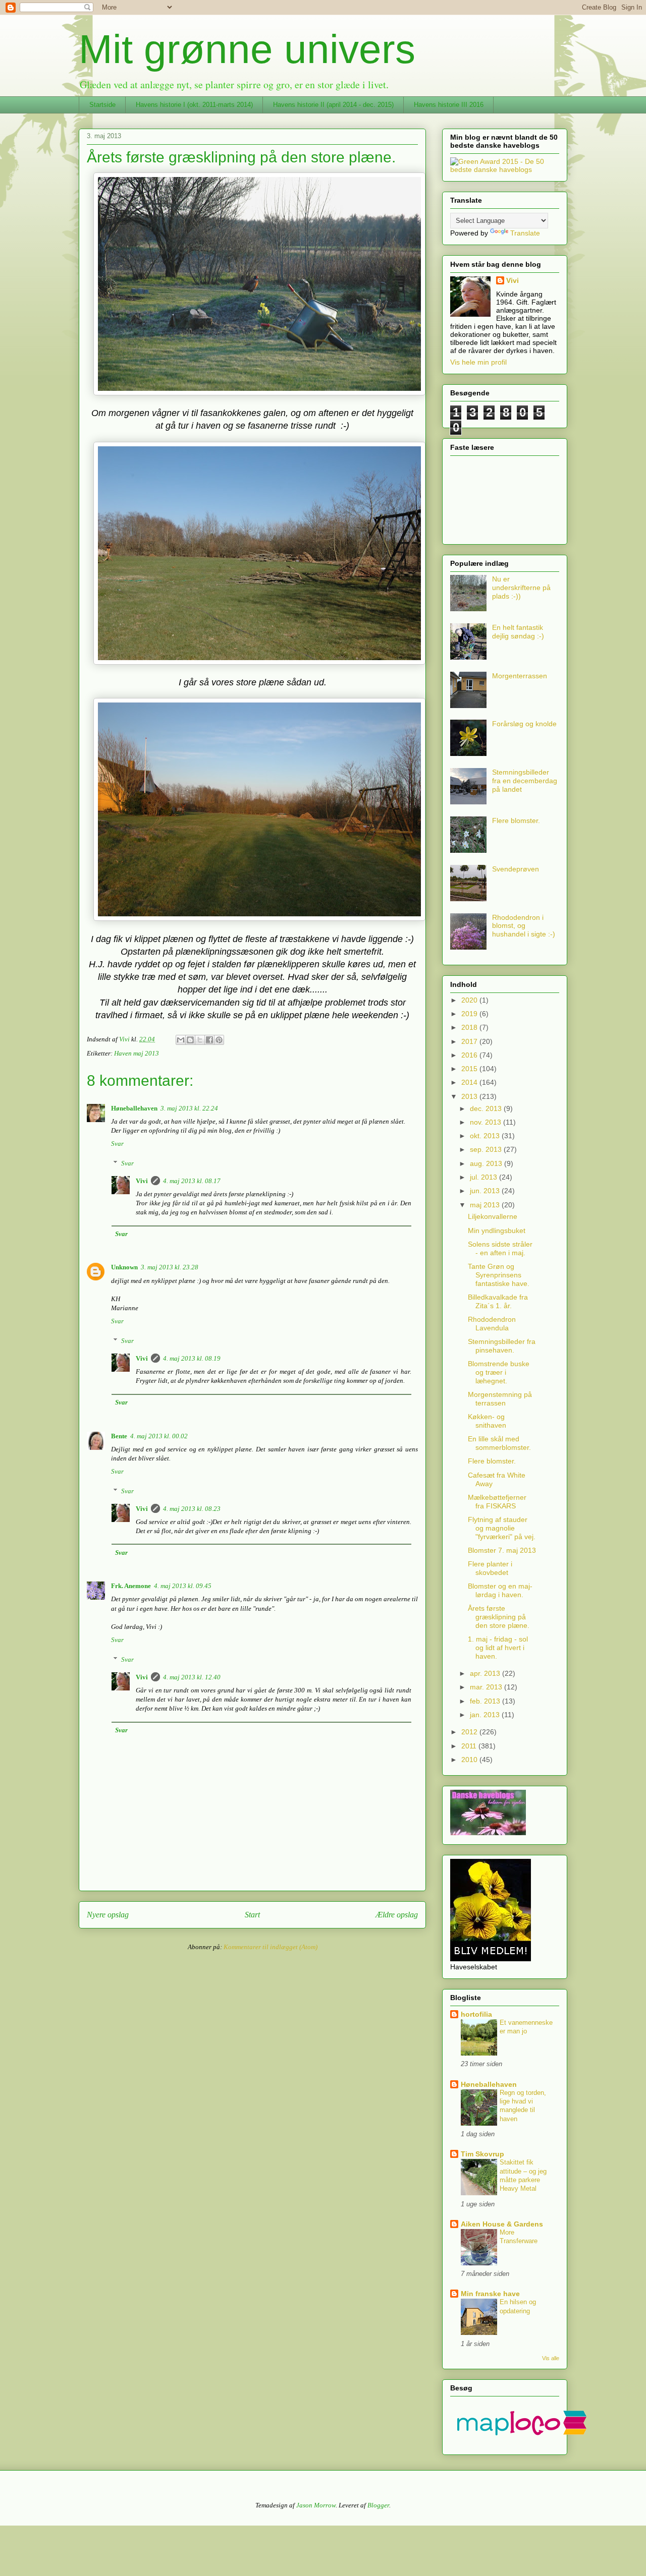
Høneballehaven (134, 1108)
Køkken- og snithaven (487, 1421)
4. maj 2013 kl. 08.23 (192, 1509)
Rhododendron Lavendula (492, 1324)
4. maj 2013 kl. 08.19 (192, 1358)
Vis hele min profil (478, 362)
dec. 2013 (487, 1108)
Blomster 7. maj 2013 (502, 1550)
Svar (117, 1144)
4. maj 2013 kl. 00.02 (159, 1436)
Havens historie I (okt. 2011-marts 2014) (194, 105)
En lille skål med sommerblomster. (499, 1443)
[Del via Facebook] (209, 1040)
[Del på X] (200, 1040)
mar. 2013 (487, 1687)
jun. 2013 (486, 1191)
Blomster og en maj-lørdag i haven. (500, 1590)
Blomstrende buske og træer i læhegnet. (499, 1372)
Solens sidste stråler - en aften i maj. (500, 1248)
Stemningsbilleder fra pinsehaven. (502, 1346)
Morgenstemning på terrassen (500, 1399)
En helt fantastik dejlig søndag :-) (518, 632)
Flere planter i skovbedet (490, 1568)
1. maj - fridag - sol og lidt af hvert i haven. (498, 1648)
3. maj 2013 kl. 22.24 (189, 1108)
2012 (470, 1732)
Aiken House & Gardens (502, 2224)
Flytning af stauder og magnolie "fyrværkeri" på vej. (502, 1528)
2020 (470, 1000)
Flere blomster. (516, 821)
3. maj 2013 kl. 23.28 (170, 1267)
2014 (470, 1082)
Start (252, 1915)
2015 (470, 1069)
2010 (470, 1760)
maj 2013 (486, 1205)
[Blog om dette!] (190, 1040)
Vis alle (551, 2358)
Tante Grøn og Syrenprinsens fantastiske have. (499, 1275)
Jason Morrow (316, 2505)
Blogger (378, 2505)
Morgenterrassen (520, 676)
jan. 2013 (486, 1715)
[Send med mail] (181, 1040)
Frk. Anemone (131, 1586)
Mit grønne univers (247, 49)
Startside (102, 105)
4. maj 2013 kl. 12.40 (192, 1677)
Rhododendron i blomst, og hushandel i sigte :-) (524, 926)
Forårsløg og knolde (524, 724)
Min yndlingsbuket (497, 1231)
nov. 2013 (487, 1122)
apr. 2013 (486, 1673)
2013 (470, 1096)
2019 (470, 1014)
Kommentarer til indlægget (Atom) (271, 1947)
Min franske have (490, 2294)
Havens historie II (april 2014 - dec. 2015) (333, 105)
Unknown (124, 1267)
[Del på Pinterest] (219, 1040)
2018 (470, 1027)
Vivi (142, 1181)
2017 (470, 1041)
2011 (470, 1746)
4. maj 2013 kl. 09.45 (183, 1586)
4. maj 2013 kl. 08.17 (192, 1181)
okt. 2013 (486, 1136)
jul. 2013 (484, 1177)
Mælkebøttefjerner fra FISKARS (497, 1502)
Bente (119, 1436)
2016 (470, 1055)
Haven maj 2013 (137, 1053)
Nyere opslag (108, 1915)
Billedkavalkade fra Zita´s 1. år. (498, 1301)
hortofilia (476, 2014)
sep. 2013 (487, 1149)
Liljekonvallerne (493, 1216)
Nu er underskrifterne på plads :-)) (521, 588)
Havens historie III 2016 (449, 105)
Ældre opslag (397, 1915)
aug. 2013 (487, 1163)
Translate (525, 233)
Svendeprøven (516, 869)
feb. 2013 (486, 1701)
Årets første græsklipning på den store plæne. (499, 1617)
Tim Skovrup (482, 2154)
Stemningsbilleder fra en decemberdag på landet (525, 781)
